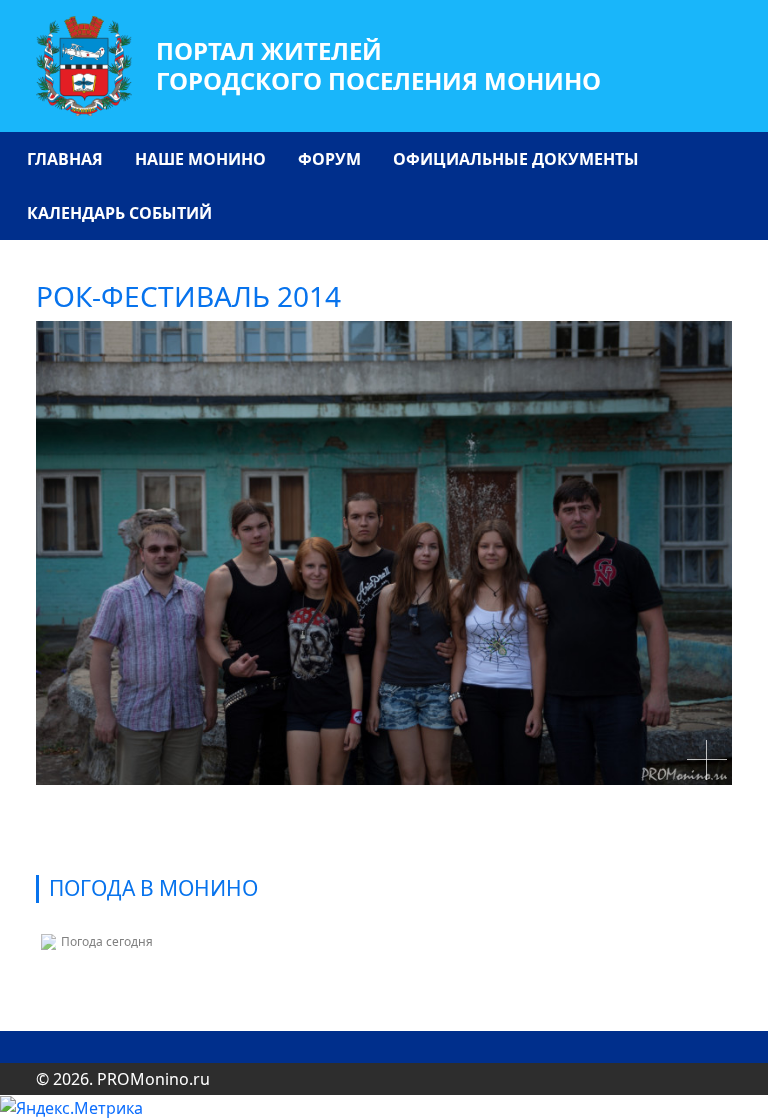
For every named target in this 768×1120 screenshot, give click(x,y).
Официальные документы (516, 159)
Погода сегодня (107, 941)
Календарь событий (119, 213)
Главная (65, 159)
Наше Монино (200, 159)
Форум (329, 159)
